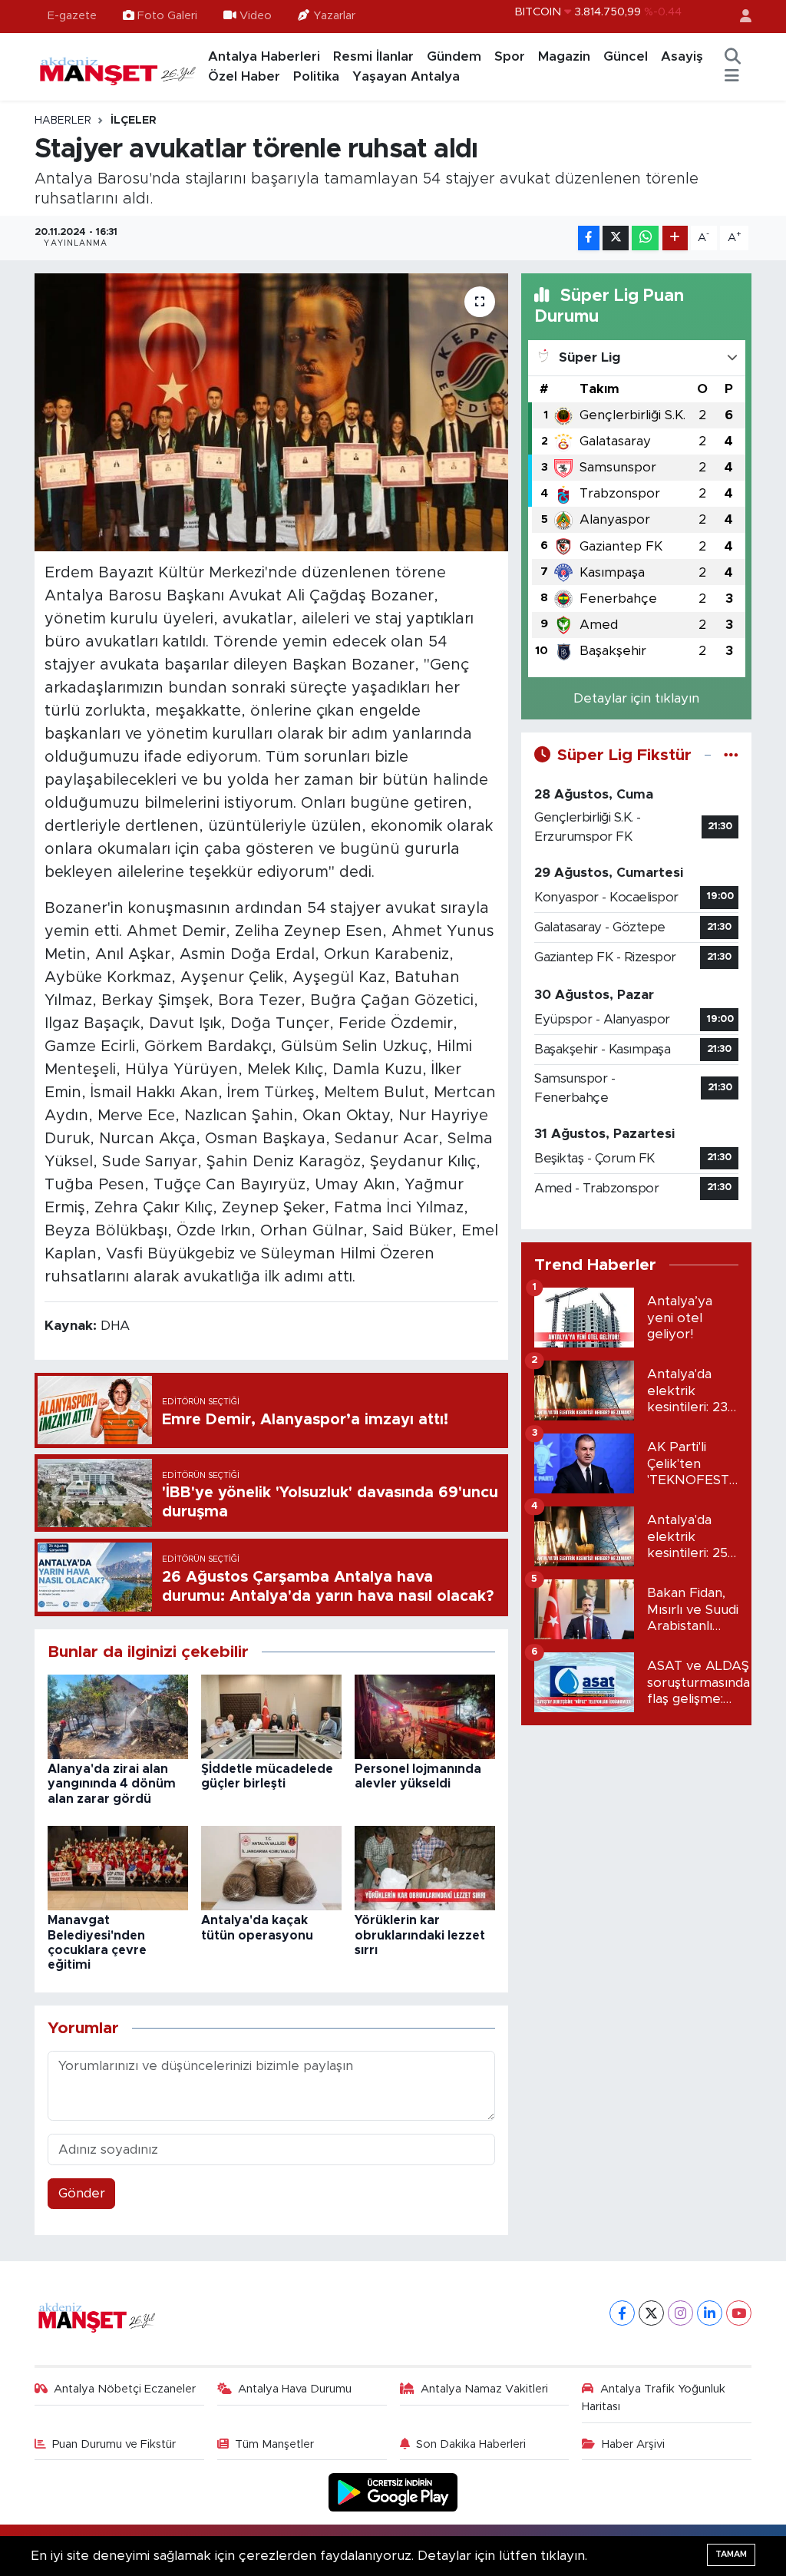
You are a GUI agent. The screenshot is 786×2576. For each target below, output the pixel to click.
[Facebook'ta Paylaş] (589, 238)
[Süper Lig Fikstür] (731, 755)
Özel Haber (244, 76)
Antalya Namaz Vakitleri (484, 2389)
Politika (316, 76)
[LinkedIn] (710, 2313)
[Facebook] (622, 2313)
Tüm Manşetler (274, 2444)
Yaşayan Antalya (406, 76)
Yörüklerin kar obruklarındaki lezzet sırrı (420, 1935)
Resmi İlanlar (373, 56)
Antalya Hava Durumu (295, 2389)
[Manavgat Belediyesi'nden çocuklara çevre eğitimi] (118, 1868)
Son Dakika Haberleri (471, 2444)
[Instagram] (680, 2313)
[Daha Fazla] (675, 238)
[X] (651, 2313)
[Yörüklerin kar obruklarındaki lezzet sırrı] (425, 1868)
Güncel (626, 56)
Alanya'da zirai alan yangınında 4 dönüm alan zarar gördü (112, 1784)
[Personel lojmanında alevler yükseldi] (425, 1716)
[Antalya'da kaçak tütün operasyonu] (271, 1868)
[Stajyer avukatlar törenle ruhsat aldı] (271, 412)
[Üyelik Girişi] (739, 17)
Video (256, 16)
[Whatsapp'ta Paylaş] (645, 238)
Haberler (63, 121)
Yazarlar (334, 16)
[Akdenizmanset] (118, 66)
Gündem (454, 56)
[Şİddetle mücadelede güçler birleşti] (271, 1716)
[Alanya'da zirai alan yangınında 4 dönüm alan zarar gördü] (118, 1716)
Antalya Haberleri (264, 56)
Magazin (564, 56)
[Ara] (732, 57)
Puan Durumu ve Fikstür (114, 2444)
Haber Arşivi (633, 2444)
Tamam (731, 2554)
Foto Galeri (167, 16)
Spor (510, 56)
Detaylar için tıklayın (636, 698)
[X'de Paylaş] (616, 238)
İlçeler (134, 121)
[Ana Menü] (732, 77)
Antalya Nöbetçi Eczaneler (125, 2389)
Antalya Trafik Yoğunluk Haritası (654, 2397)
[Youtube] (739, 2313)
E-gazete (72, 16)
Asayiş (682, 56)
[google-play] (393, 2492)
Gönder (82, 2193)
